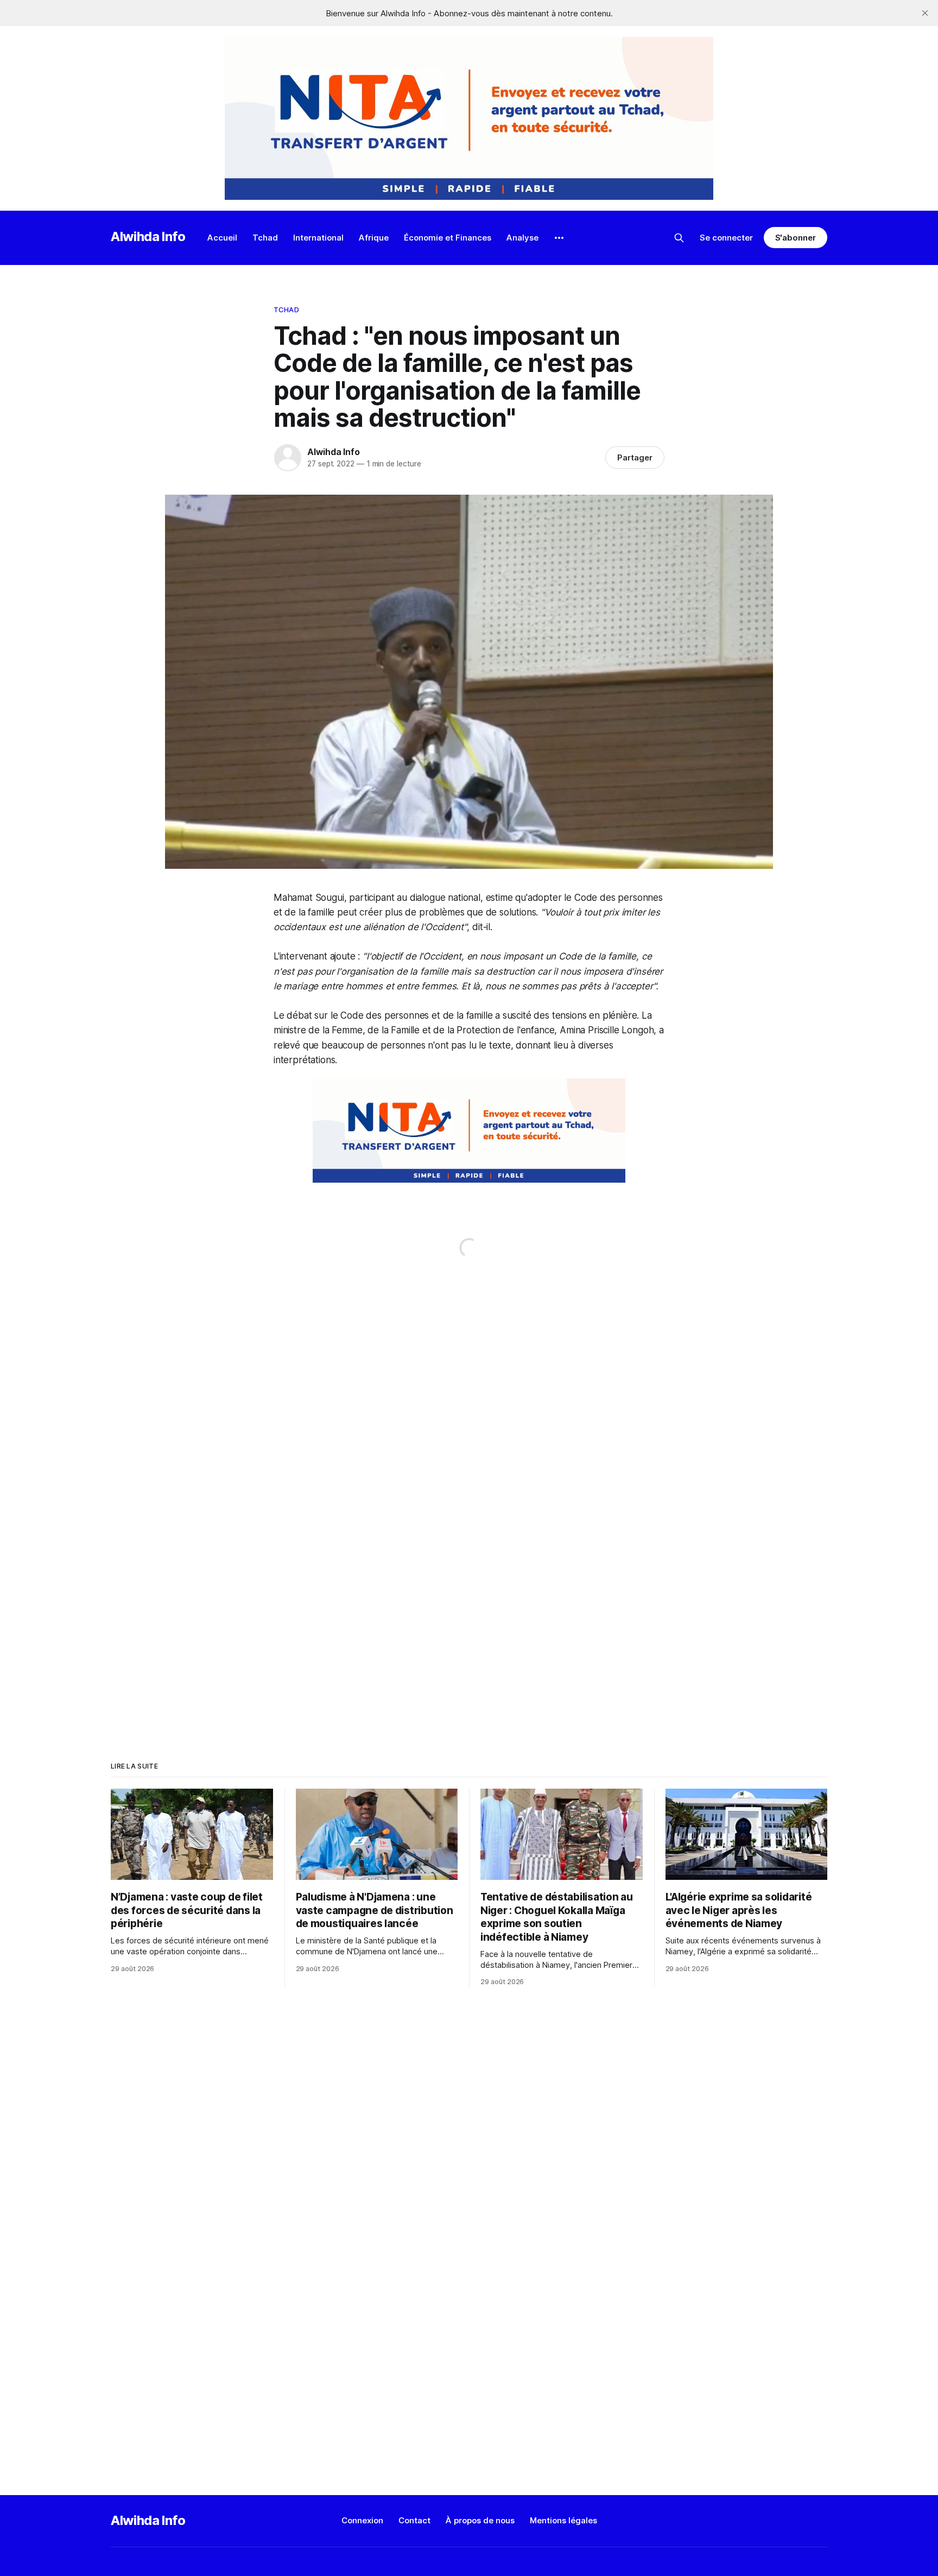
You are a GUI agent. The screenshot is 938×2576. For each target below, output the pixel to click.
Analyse (522, 238)
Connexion (362, 2520)
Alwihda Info (148, 236)
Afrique (374, 238)
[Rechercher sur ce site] (679, 238)
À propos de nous (480, 2520)
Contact (414, 2520)
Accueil (222, 238)
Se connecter (726, 238)
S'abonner (796, 238)
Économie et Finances (448, 238)
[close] (925, 13)
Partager (635, 457)
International (318, 238)
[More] (559, 238)
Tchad (265, 238)
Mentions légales (563, 2520)
